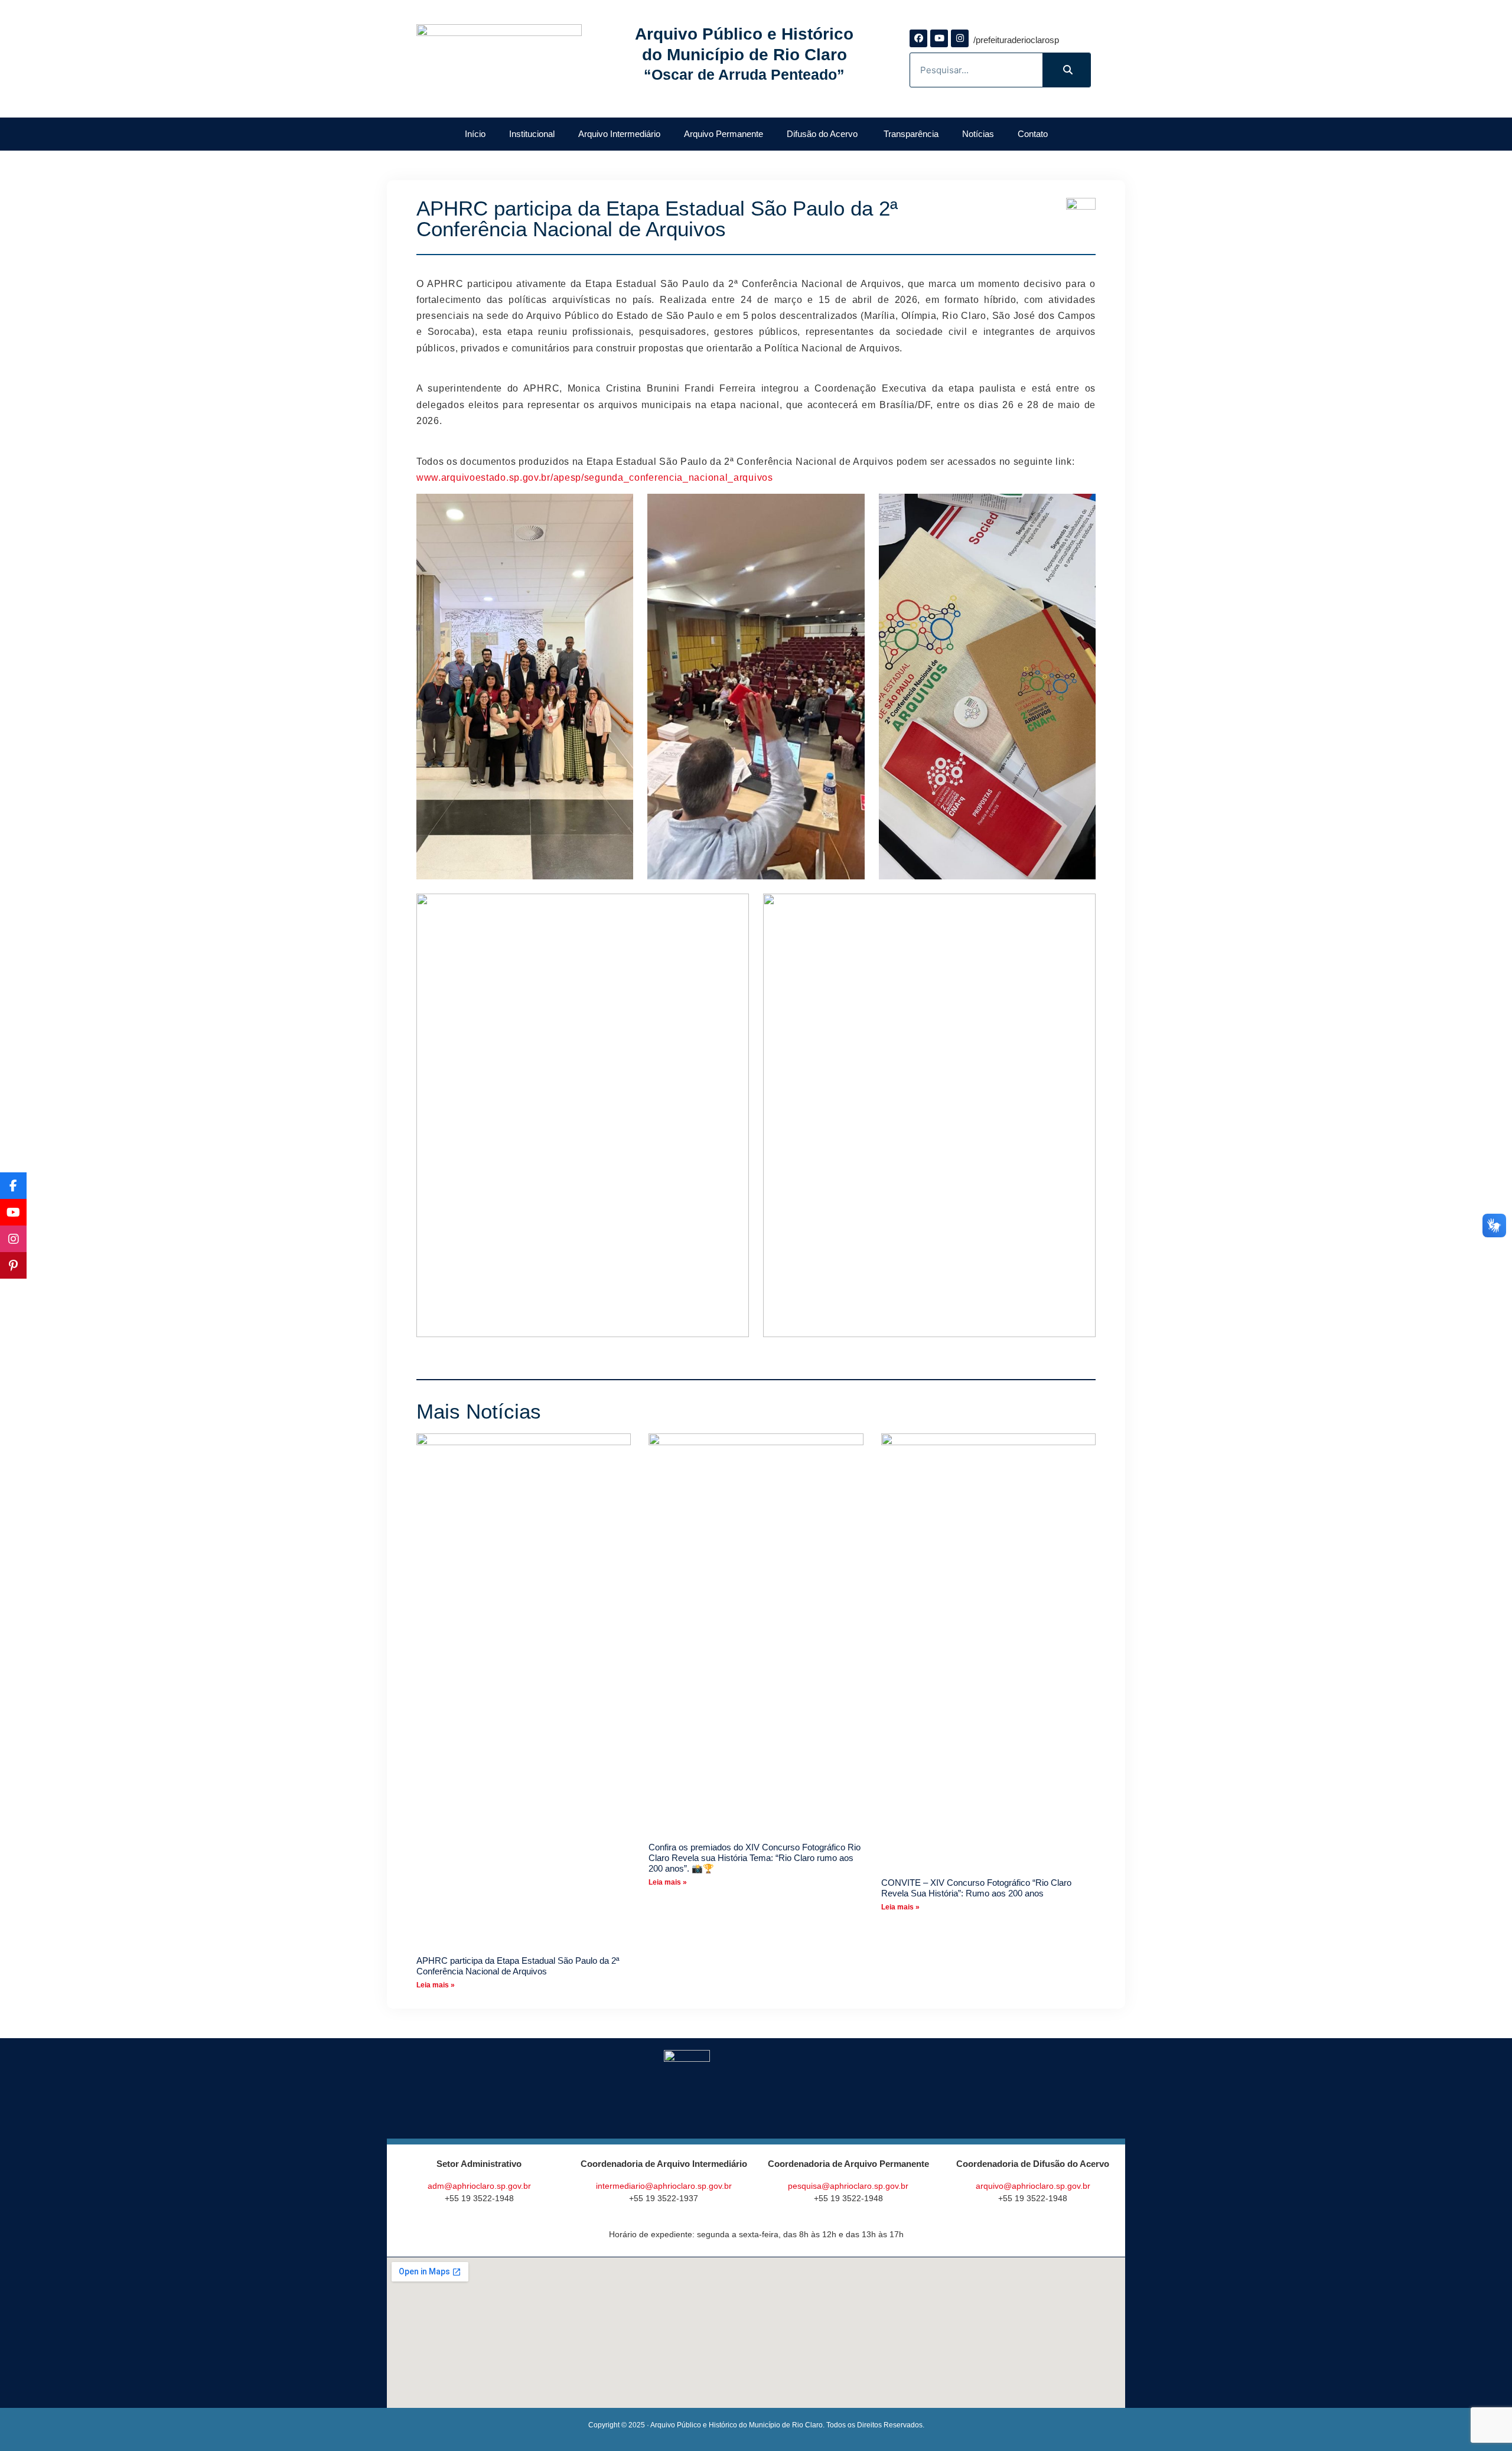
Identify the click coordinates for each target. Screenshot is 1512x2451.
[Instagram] (960, 38)
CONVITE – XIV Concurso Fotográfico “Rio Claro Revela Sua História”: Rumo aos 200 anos (976, 1888)
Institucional (532, 134)
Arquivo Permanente (724, 134)
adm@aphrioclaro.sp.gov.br (479, 2186)
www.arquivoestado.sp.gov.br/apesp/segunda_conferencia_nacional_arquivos (595, 478)
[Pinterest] (13, 1265)
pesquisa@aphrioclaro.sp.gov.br (848, 2186)
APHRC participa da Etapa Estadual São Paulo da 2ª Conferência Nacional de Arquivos (518, 1966)
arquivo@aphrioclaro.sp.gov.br (1033, 2186)
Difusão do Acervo (823, 134)
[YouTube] (13, 1212)
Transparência (911, 134)
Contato (1033, 134)
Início (475, 134)
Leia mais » (436, 1985)
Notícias (978, 134)
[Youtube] (939, 38)
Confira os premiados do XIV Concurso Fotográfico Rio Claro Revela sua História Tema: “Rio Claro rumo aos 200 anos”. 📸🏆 (755, 1858)
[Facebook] (918, 38)
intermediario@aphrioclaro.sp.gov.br (664, 2186)
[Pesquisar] (1066, 70)
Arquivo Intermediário (619, 134)
